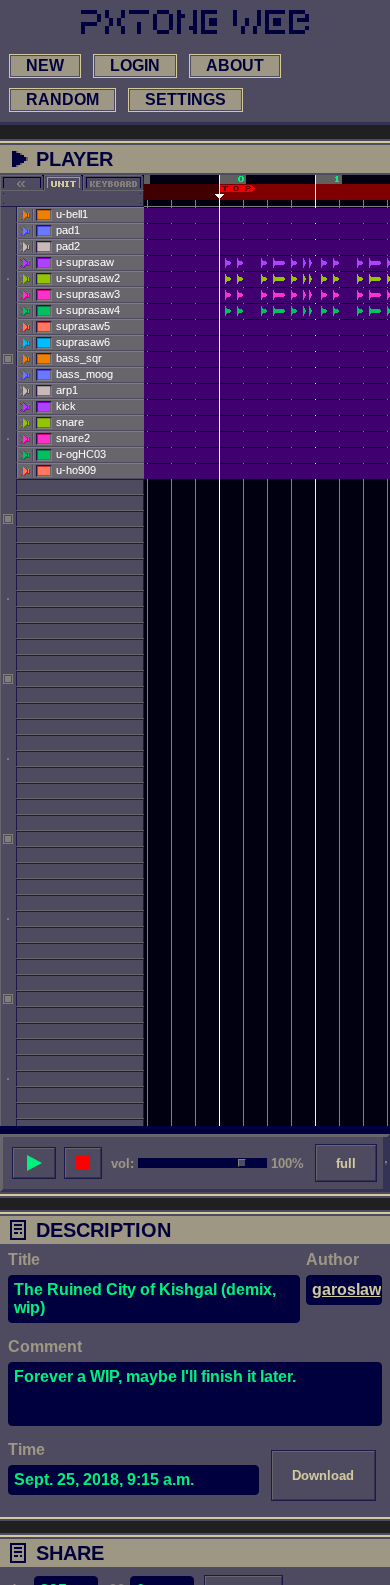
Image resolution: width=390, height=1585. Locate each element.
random (62, 99)
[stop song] (83, 1163)
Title (24, 1259)
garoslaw (346, 1289)
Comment (45, 1346)
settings (185, 99)
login (135, 65)
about (235, 65)
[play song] (34, 1163)
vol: (122, 1163)
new (45, 65)
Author (332, 1259)
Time (26, 1449)
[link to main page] (195, 22)
